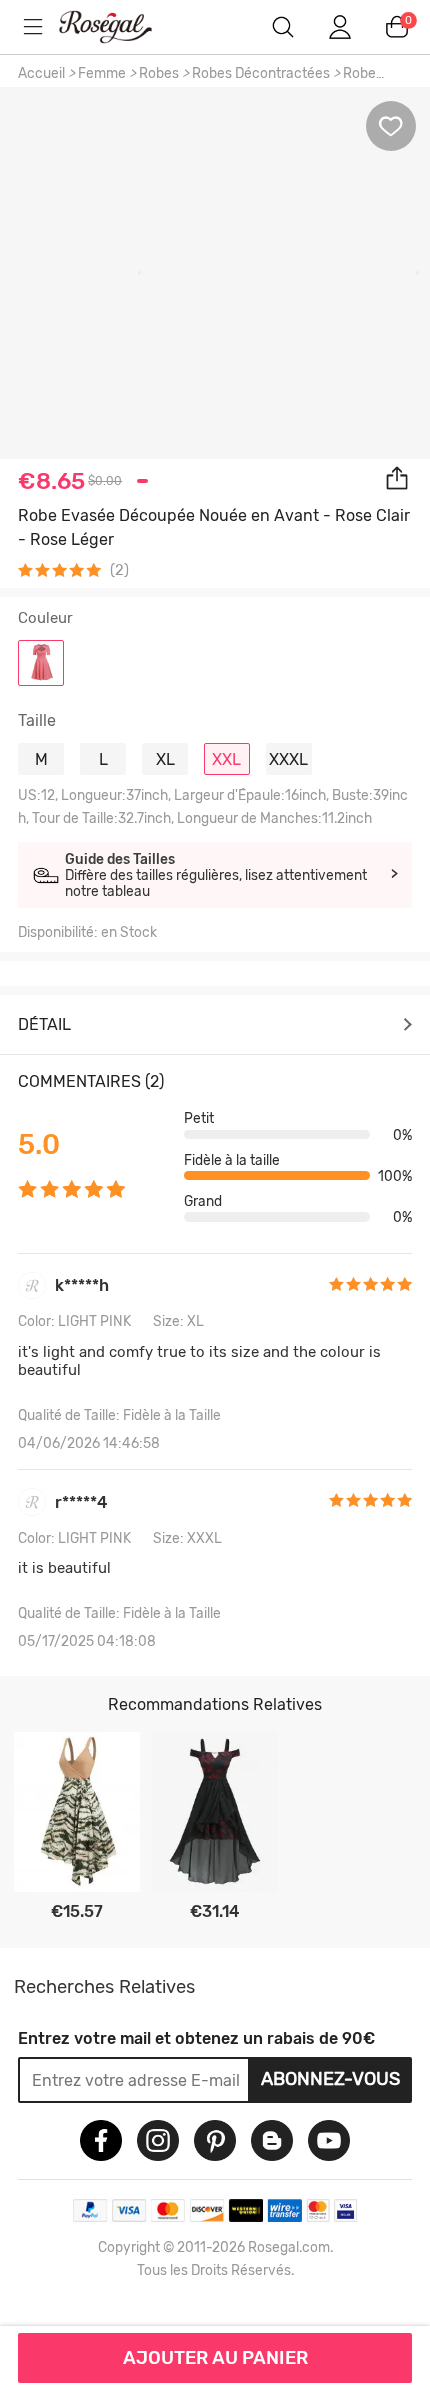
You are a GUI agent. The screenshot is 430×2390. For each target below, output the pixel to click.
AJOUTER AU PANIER (215, 2358)
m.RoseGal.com (120, 27)
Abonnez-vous (330, 2079)
